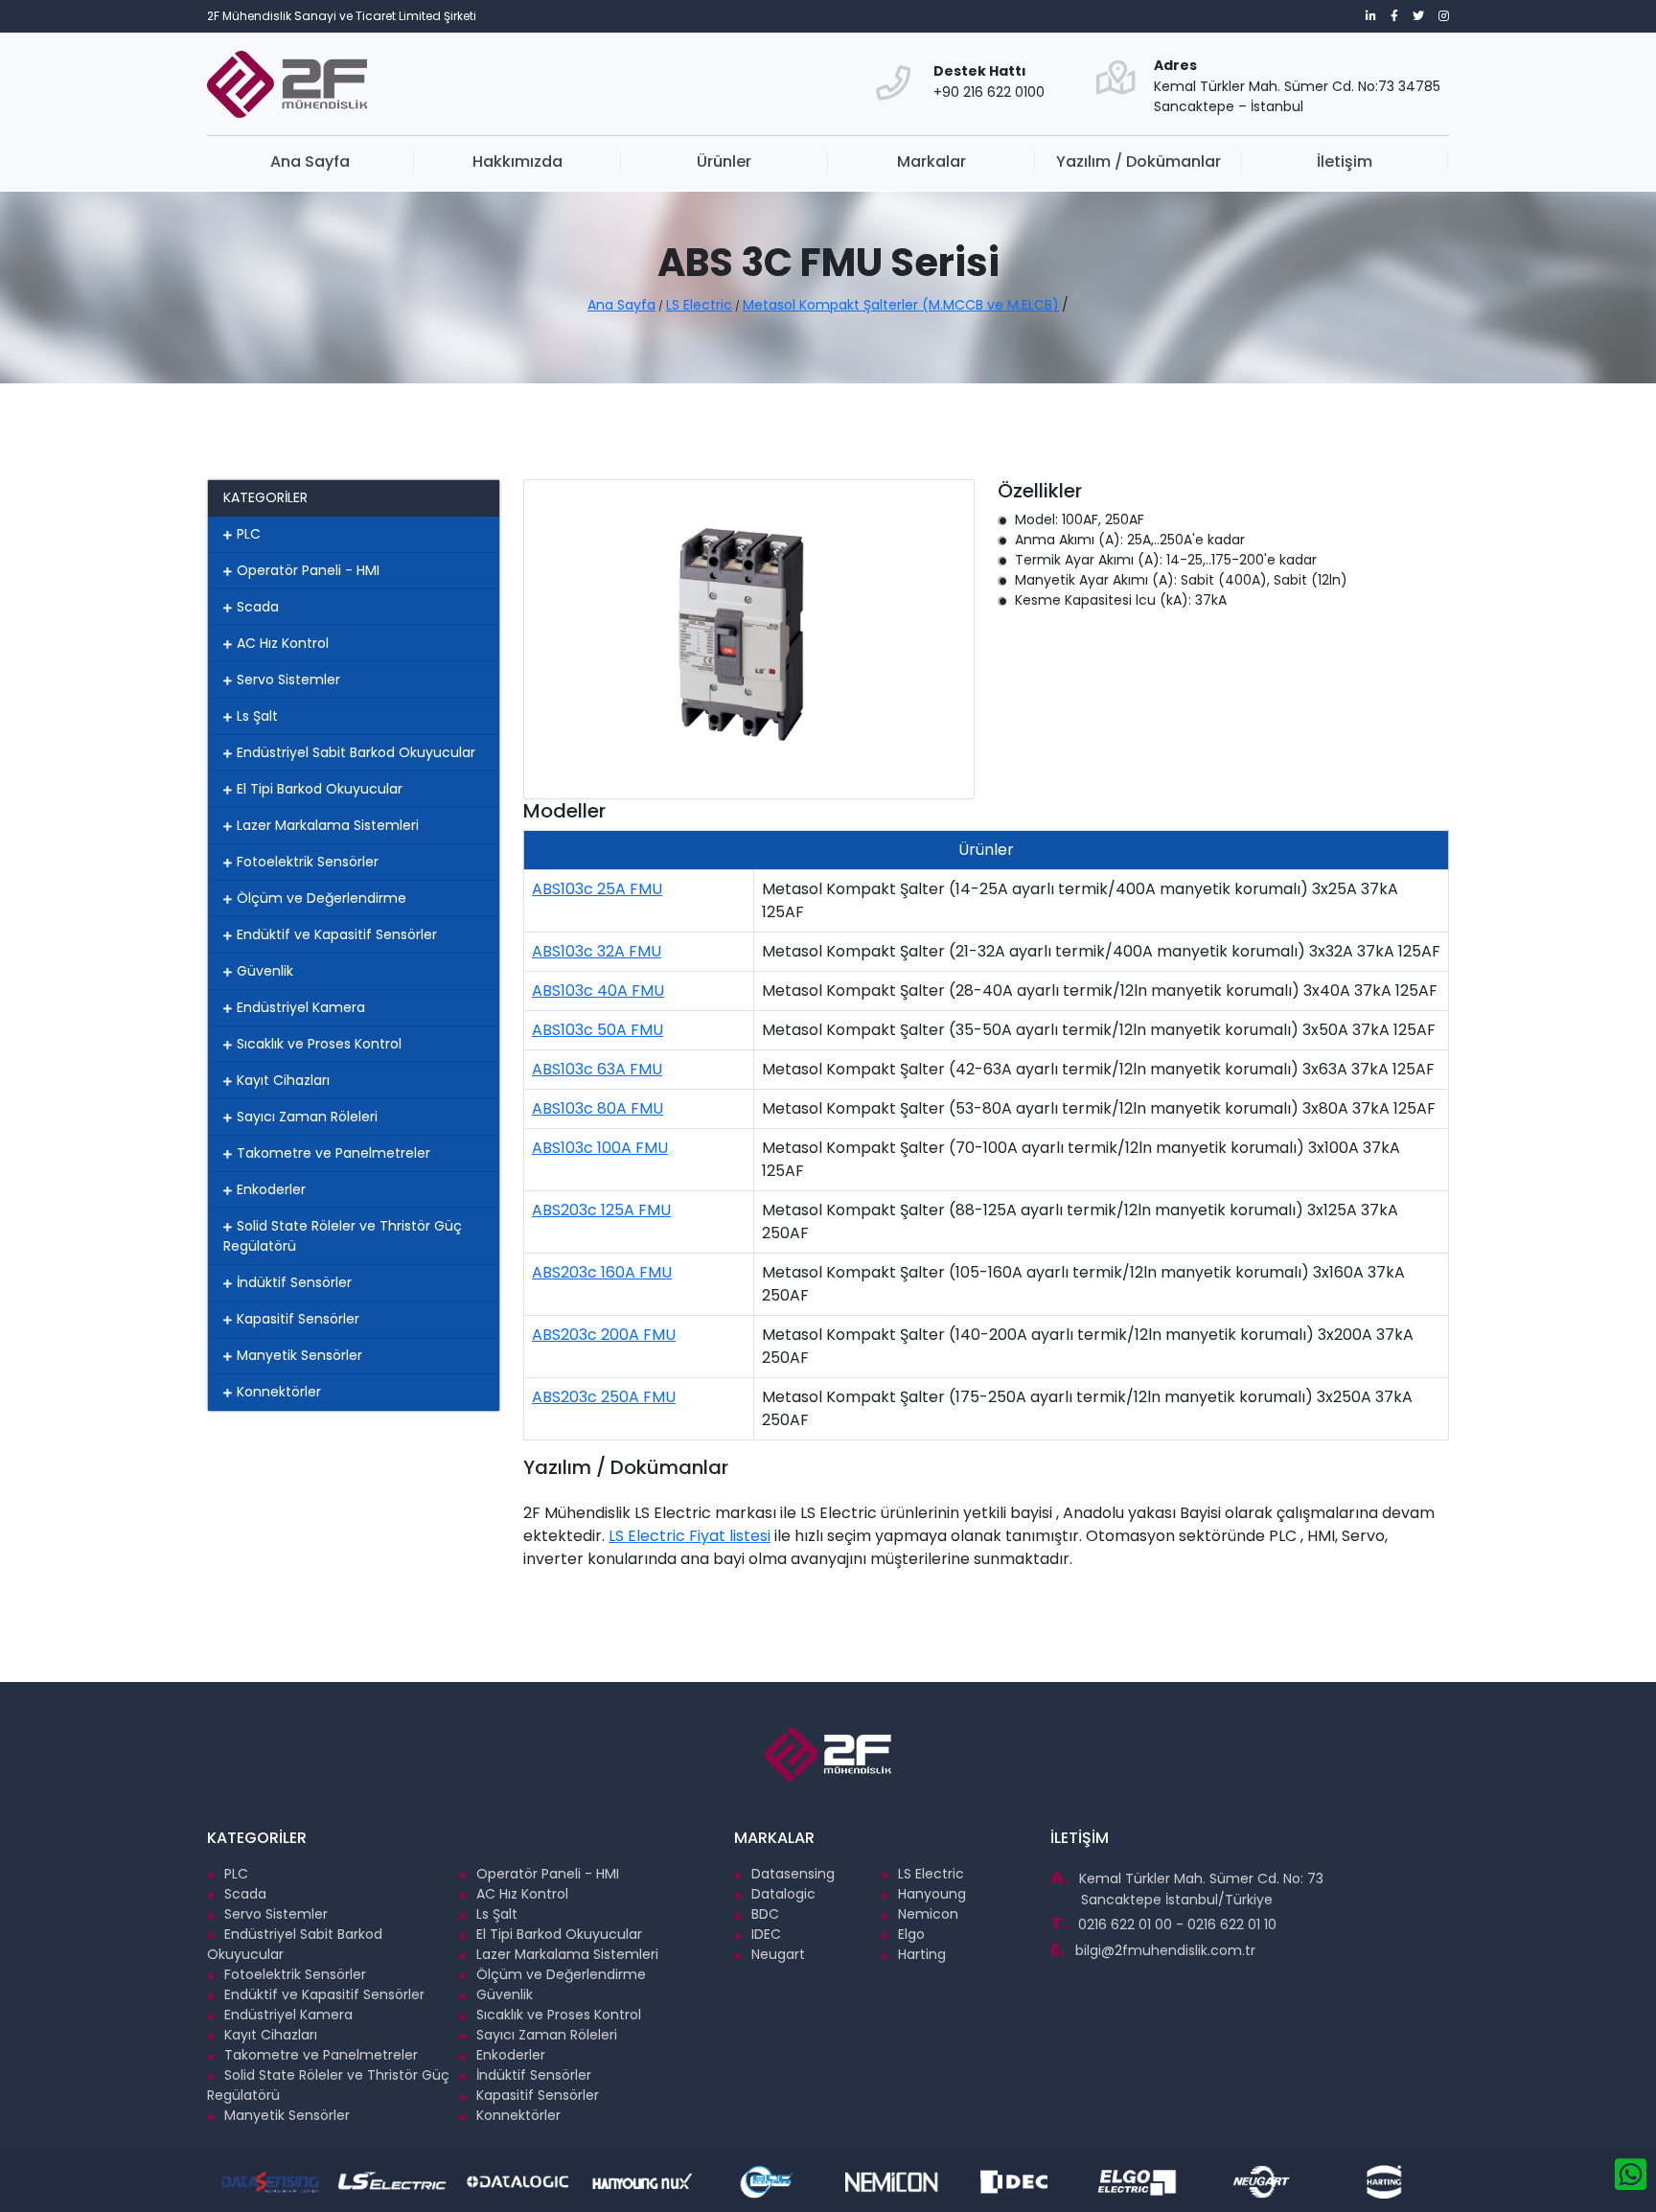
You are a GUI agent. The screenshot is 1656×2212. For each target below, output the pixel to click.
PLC (249, 534)
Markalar (931, 161)
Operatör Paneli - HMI (308, 570)
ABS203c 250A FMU (604, 1397)
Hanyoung (932, 1894)
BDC (765, 1914)
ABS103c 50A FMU (598, 1030)
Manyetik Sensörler (299, 1355)
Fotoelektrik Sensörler (308, 862)
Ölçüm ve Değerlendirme (322, 898)
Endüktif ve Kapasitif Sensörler (337, 934)
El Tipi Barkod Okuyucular (320, 789)
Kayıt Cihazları (283, 1080)
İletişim (1345, 161)
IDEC (766, 1934)
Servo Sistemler (288, 680)
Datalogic (783, 1894)
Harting (922, 1954)
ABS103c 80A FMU (598, 1108)
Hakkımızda (517, 161)
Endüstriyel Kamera (301, 1007)
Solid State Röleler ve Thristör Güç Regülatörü (343, 1236)
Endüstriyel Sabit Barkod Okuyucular (356, 752)
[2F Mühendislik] (820, 68)
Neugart (778, 1954)
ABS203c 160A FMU (602, 1272)
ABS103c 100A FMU (600, 1148)
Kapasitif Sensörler (298, 1319)
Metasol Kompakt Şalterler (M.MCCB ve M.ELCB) (901, 305)
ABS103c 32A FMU (597, 951)
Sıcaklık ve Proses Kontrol (319, 1044)
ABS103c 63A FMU (597, 1069)
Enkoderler (271, 1189)
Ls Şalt (257, 716)
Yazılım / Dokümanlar (1138, 161)
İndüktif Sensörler (294, 1282)
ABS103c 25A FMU (597, 889)
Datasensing (793, 1874)
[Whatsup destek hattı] (1631, 2175)
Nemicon (928, 1914)
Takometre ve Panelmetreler (333, 1153)
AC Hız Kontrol (283, 643)
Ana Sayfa (310, 161)
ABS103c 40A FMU (598, 991)
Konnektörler (279, 1392)
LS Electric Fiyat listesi (690, 1536)
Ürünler (724, 161)
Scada (258, 607)
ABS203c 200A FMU (604, 1335)
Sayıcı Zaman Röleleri (307, 1117)
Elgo (911, 1934)
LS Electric (699, 305)
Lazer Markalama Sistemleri (328, 825)
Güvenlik (265, 971)
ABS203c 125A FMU (601, 1210)
